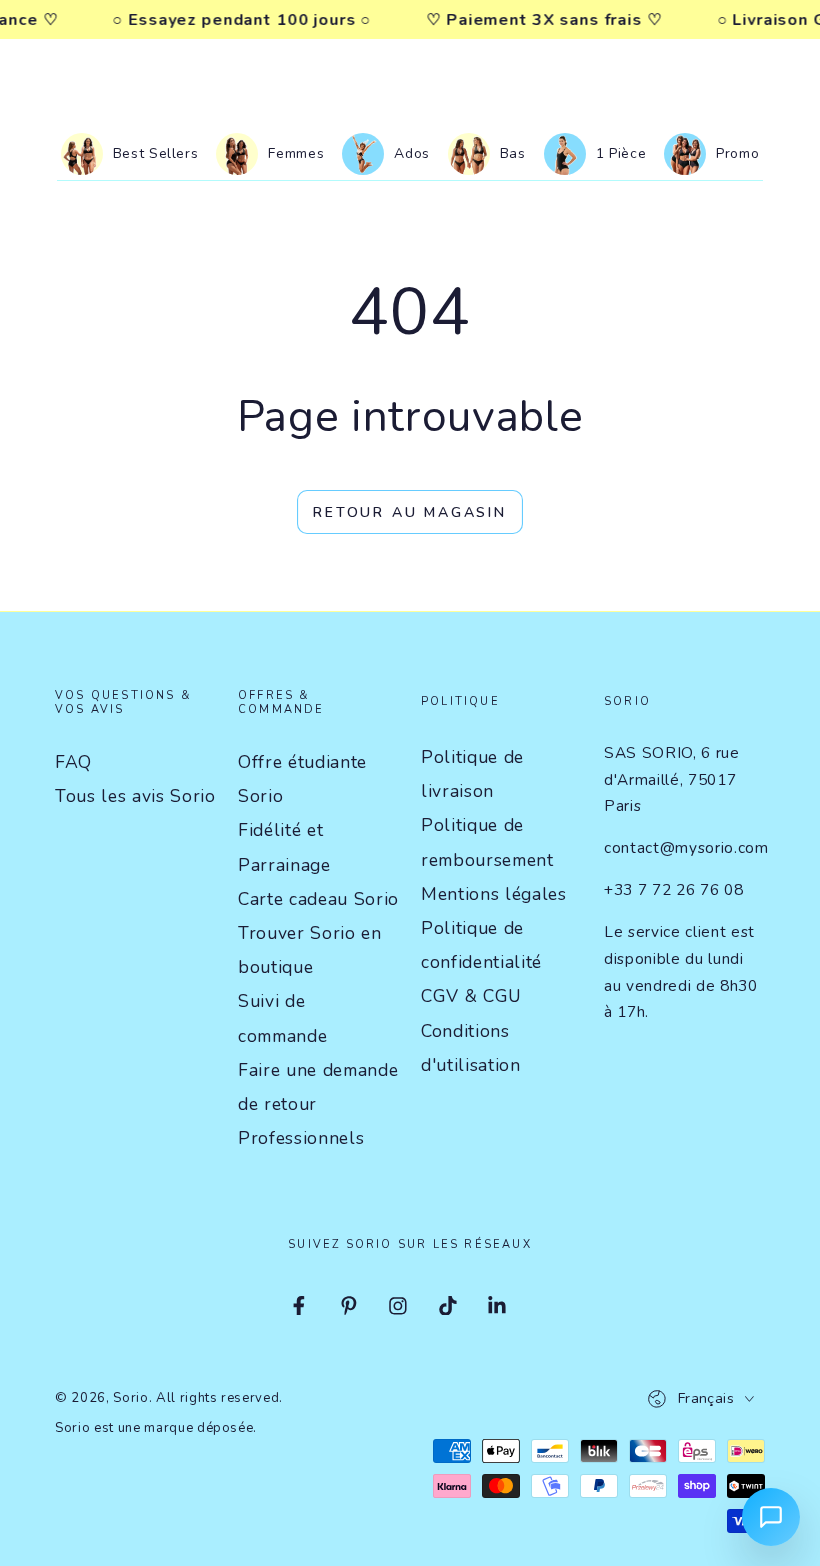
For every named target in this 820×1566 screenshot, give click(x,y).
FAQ (73, 762)
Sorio (130, 1398)
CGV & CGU (471, 996)
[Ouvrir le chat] (771, 1517)
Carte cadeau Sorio (318, 899)
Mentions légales (494, 894)
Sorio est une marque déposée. (156, 1428)
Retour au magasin (410, 512)
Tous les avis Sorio (135, 796)
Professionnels (301, 1138)
